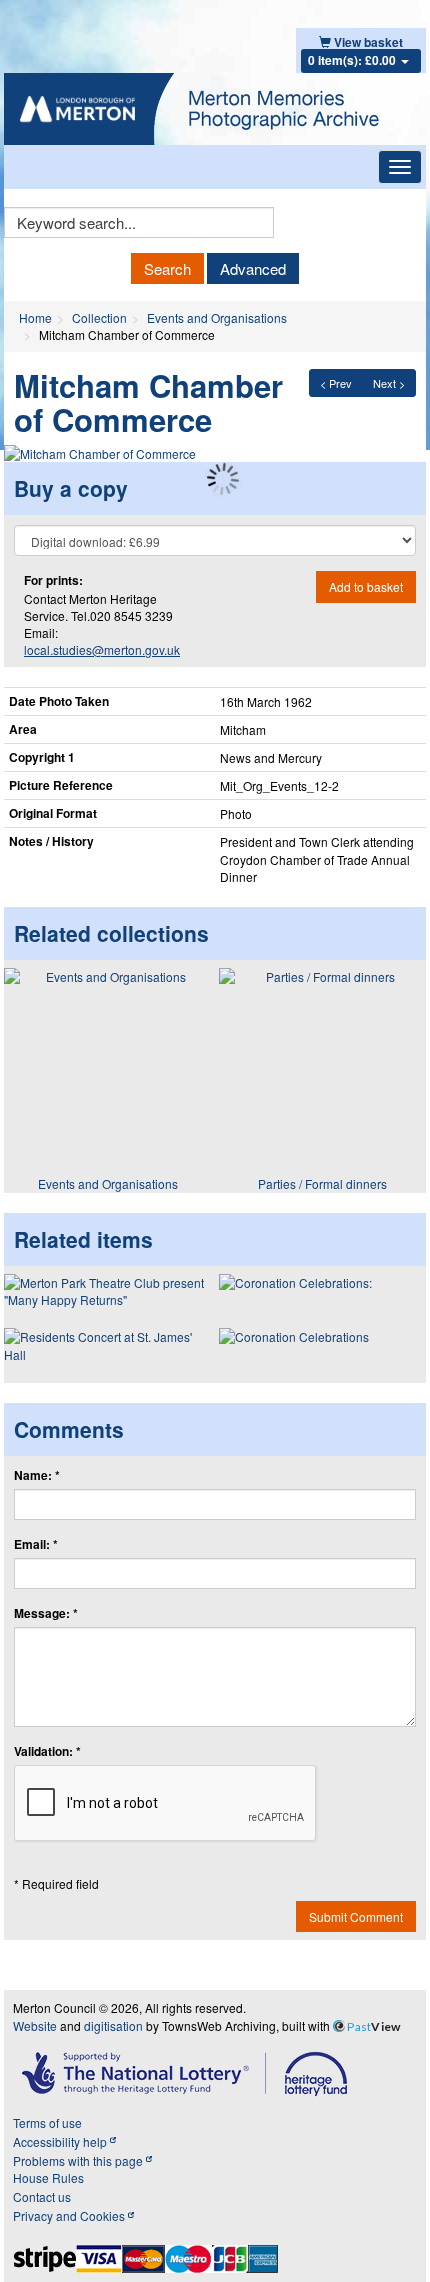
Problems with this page (79, 2160)
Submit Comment (356, 1916)
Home (35, 317)
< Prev (336, 383)
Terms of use (47, 2122)
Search (167, 268)
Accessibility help (61, 2141)
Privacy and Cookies (70, 2215)
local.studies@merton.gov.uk (102, 649)
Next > (389, 383)
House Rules (48, 2177)
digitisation (113, 2025)
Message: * (46, 1613)
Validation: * (47, 1751)
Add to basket (366, 586)
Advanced (253, 268)
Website (35, 2025)
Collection (99, 317)
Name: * (37, 1475)
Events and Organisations (217, 317)
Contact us (42, 2196)
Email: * (36, 1544)
